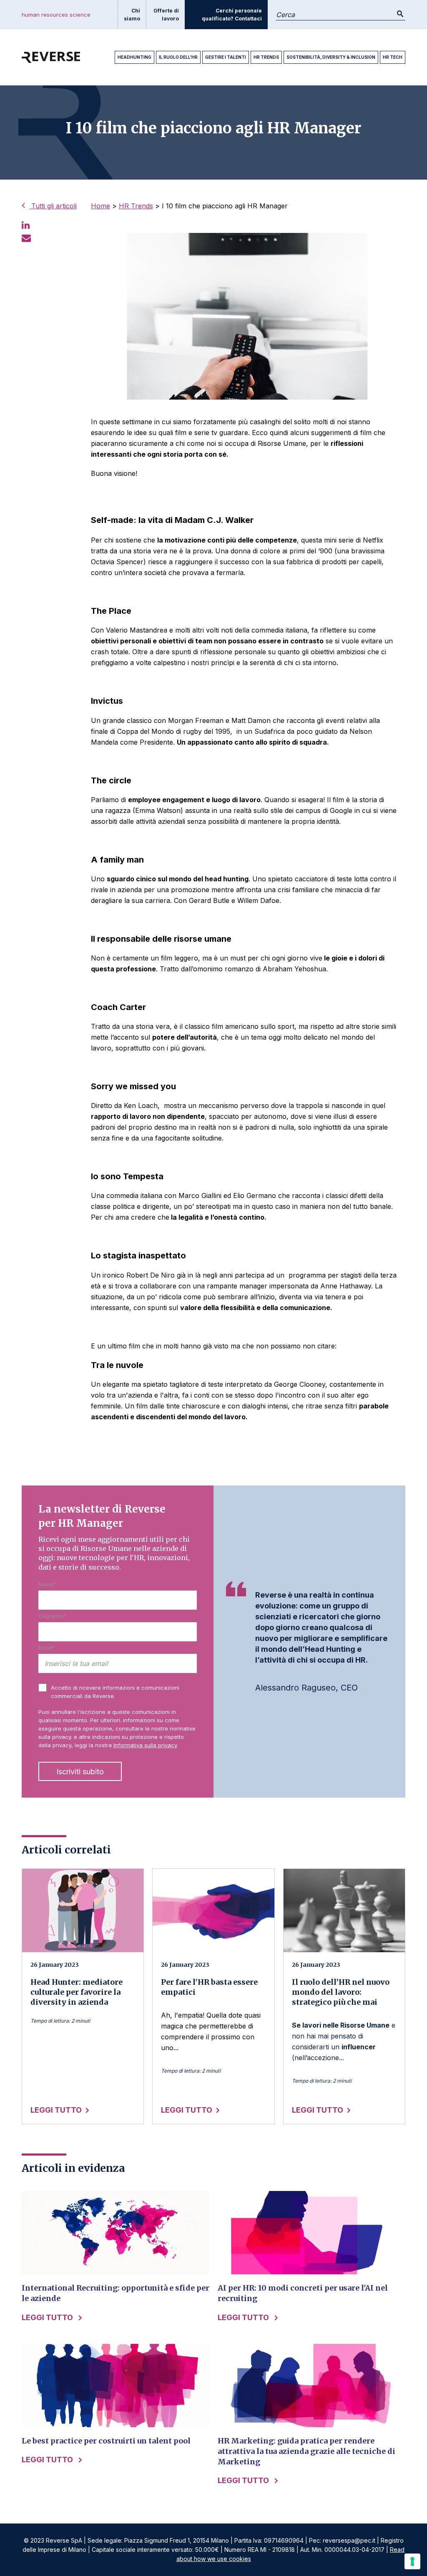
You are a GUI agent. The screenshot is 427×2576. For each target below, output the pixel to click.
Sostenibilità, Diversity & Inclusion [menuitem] (331, 57)
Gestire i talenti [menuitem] (226, 57)
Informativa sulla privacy (145, 1745)
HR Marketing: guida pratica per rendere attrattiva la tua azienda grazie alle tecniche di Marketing (306, 2451)
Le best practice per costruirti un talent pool (106, 2441)
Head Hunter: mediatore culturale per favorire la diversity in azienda (77, 1992)
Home (100, 206)
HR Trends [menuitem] (266, 57)
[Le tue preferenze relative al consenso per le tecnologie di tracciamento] (412, 2561)
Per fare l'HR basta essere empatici (209, 1987)
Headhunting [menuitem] (134, 57)
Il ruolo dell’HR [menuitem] (178, 57)
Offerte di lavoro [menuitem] (166, 15)
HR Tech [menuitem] (393, 57)
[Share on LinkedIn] (26, 225)
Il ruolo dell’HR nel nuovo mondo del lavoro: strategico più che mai (341, 1992)
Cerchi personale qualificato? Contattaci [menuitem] (232, 15)
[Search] (400, 14)
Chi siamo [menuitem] (132, 15)
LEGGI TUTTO (56, 2110)
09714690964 (284, 2540)
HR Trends (136, 206)
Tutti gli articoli (53, 206)
